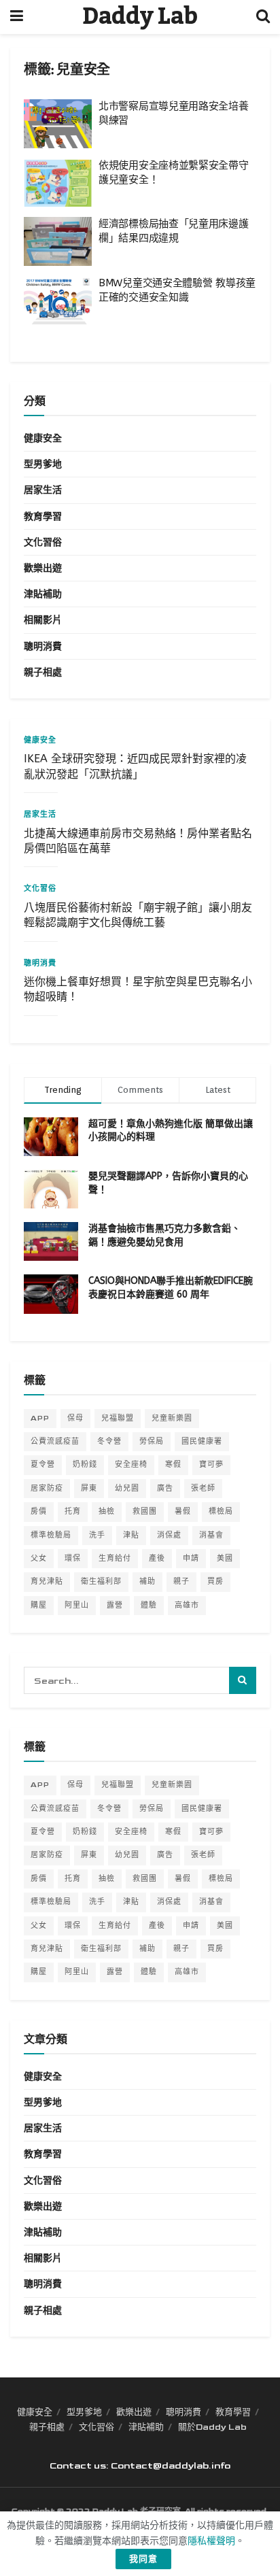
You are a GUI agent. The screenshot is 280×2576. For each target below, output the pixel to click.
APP (40, 1418)
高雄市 (187, 1605)
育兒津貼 (47, 1581)
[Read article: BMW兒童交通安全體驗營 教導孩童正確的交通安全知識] (58, 301)
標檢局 (221, 1511)
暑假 (183, 1511)
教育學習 (43, 516)
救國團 (145, 1511)
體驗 (149, 1605)
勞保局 (152, 1441)
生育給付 (115, 1558)
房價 (39, 1511)
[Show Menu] (17, 17)
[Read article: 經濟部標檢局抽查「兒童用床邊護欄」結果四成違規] (58, 241)
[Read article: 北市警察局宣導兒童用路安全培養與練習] (58, 124)
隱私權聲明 (211, 2541)
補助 (147, 1581)
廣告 (165, 1488)
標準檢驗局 (51, 1535)
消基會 (211, 1535)
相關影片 (43, 620)
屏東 (89, 1488)
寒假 (173, 1464)
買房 (215, 1581)
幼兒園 (127, 1488)
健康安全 (43, 438)
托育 (73, 1511)
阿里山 (77, 1605)
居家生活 (43, 490)
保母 (75, 1418)
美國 (225, 1558)
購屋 (39, 1605)
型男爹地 (43, 464)
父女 (39, 1558)
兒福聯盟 (118, 1418)
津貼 (131, 1535)
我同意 (143, 2559)
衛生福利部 (101, 1581)
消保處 (169, 1535)
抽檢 (107, 1511)
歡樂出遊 (43, 568)
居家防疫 (47, 1488)
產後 (157, 1558)
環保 (73, 1558)
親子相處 (43, 672)
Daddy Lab (140, 17)
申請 (191, 1558)
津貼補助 (43, 594)
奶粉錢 (85, 1464)
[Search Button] (263, 17)
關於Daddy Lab (212, 2427)
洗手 (97, 1535)
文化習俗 (43, 542)
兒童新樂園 (172, 1418)
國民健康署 (202, 1441)
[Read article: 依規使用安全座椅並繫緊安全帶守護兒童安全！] (58, 183)
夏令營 (43, 1464)
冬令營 (109, 1441)
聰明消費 (43, 646)
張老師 (203, 1488)
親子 (181, 1581)
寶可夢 (211, 1464)
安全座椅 (131, 1464)
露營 (115, 1605)
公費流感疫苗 (55, 1441)
